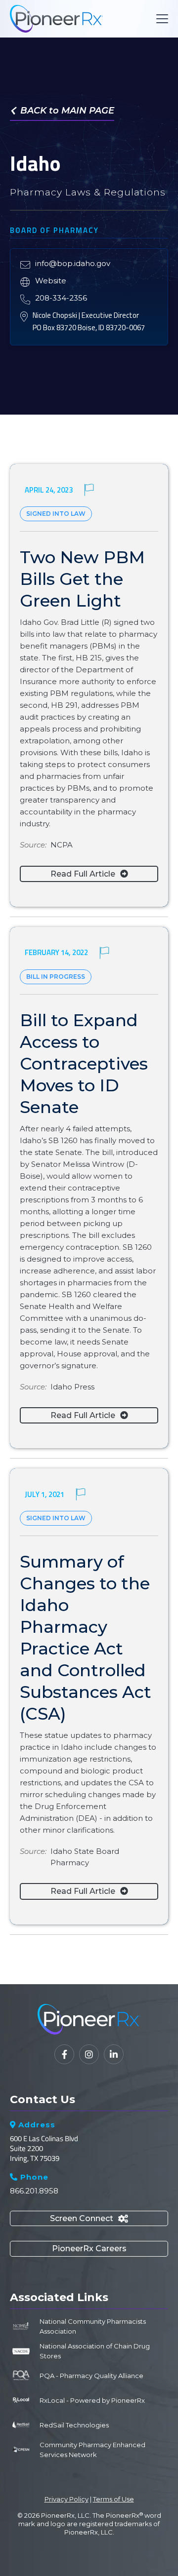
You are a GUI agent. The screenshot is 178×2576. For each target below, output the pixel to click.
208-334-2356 (61, 298)
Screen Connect (89, 2218)
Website (51, 281)
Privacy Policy (67, 2499)
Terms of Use (113, 2499)
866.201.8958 (34, 2191)
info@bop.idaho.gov (73, 263)
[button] (160, 19)
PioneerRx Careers (89, 2249)
